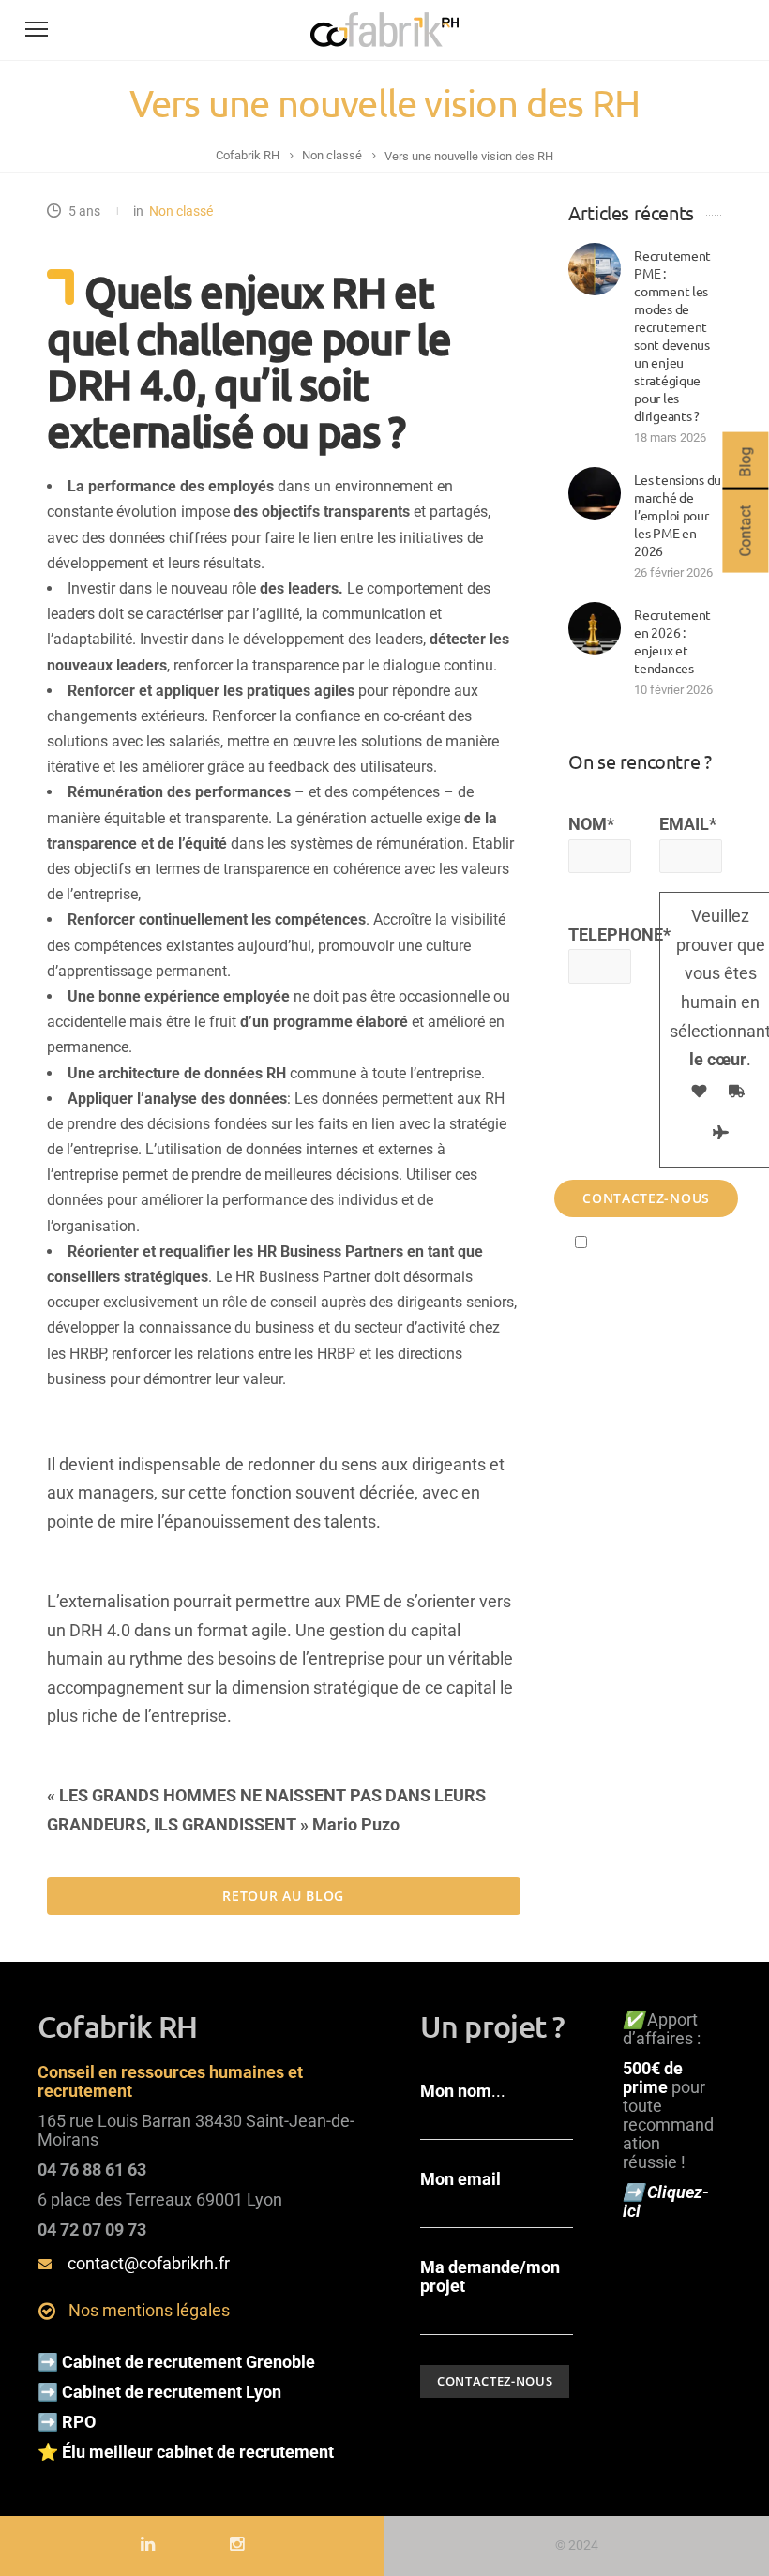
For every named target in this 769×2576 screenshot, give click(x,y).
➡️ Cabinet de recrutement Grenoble (176, 2362)
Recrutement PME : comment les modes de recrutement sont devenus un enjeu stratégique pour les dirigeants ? (672, 335)
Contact (745, 531)
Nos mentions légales (149, 2310)
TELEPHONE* (600, 934)
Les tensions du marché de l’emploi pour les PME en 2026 (678, 515)
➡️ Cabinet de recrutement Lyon (159, 2392)
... (463, 2091)
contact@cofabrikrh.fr (149, 2263)
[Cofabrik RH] (384, 47)
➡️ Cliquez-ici (666, 2201)
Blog (745, 462)
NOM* (591, 824)
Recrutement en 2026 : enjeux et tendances (672, 641)
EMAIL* (688, 824)
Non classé (181, 211)
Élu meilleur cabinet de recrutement (200, 2452)
